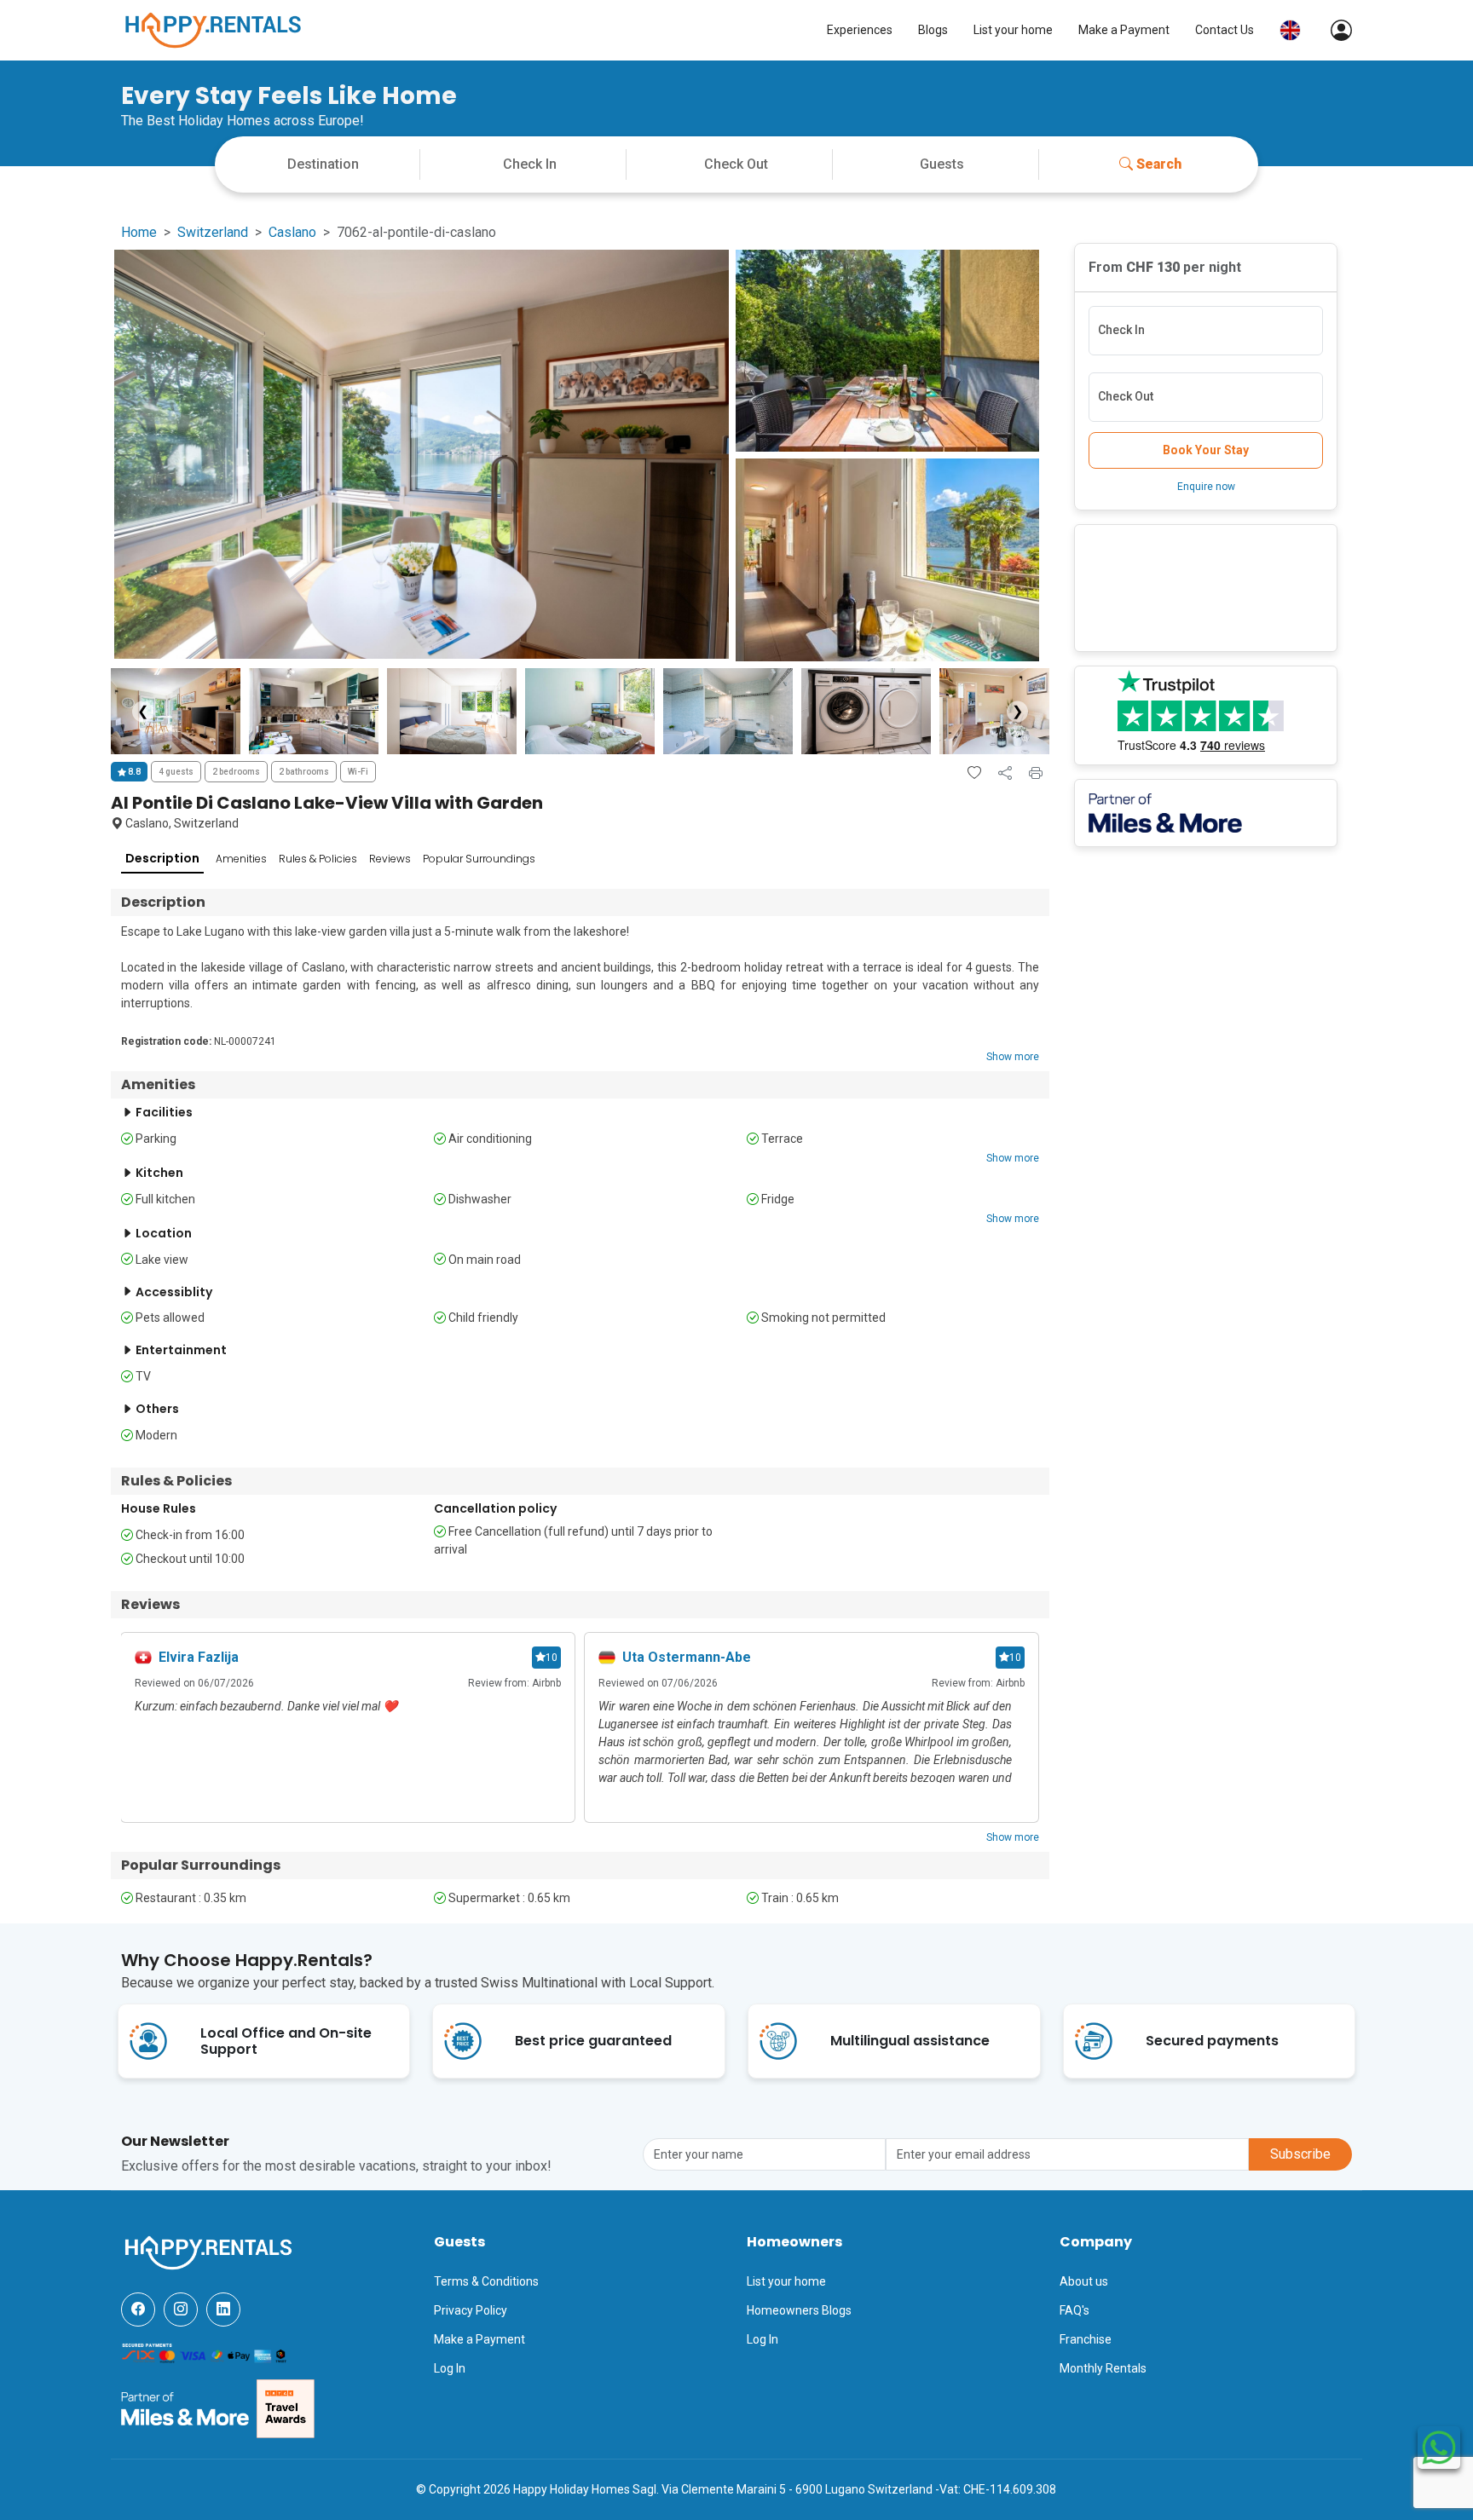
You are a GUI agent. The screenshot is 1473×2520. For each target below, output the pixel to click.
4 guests (176, 772)
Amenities (241, 859)
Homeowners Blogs (799, 2310)
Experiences (860, 30)
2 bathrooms (304, 772)
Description (162, 858)
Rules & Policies (318, 859)
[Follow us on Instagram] (181, 2310)
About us (1084, 2281)
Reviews (390, 859)
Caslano (292, 232)
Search (1159, 164)
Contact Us (1225, 30)
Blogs (933, 30)
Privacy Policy (471, 2310)
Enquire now (1206, 487)
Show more (1013, 1057)
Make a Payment (1124, 30)
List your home (1013, 30)
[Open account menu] (1333, 30)
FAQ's (1074, 2310)
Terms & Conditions (486, 2281)
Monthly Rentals (1103, 2368)
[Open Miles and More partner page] (185, 2408)
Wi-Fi (358, 772)
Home (139, 232)
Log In (450, 2368)
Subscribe (1300, 2154)
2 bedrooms (236, 772)
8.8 (133, 772)
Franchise (1086, 2339)
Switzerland (213, 232)
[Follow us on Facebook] (138, 2310)
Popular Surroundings (479, 859)
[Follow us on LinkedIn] (223, 2310)
